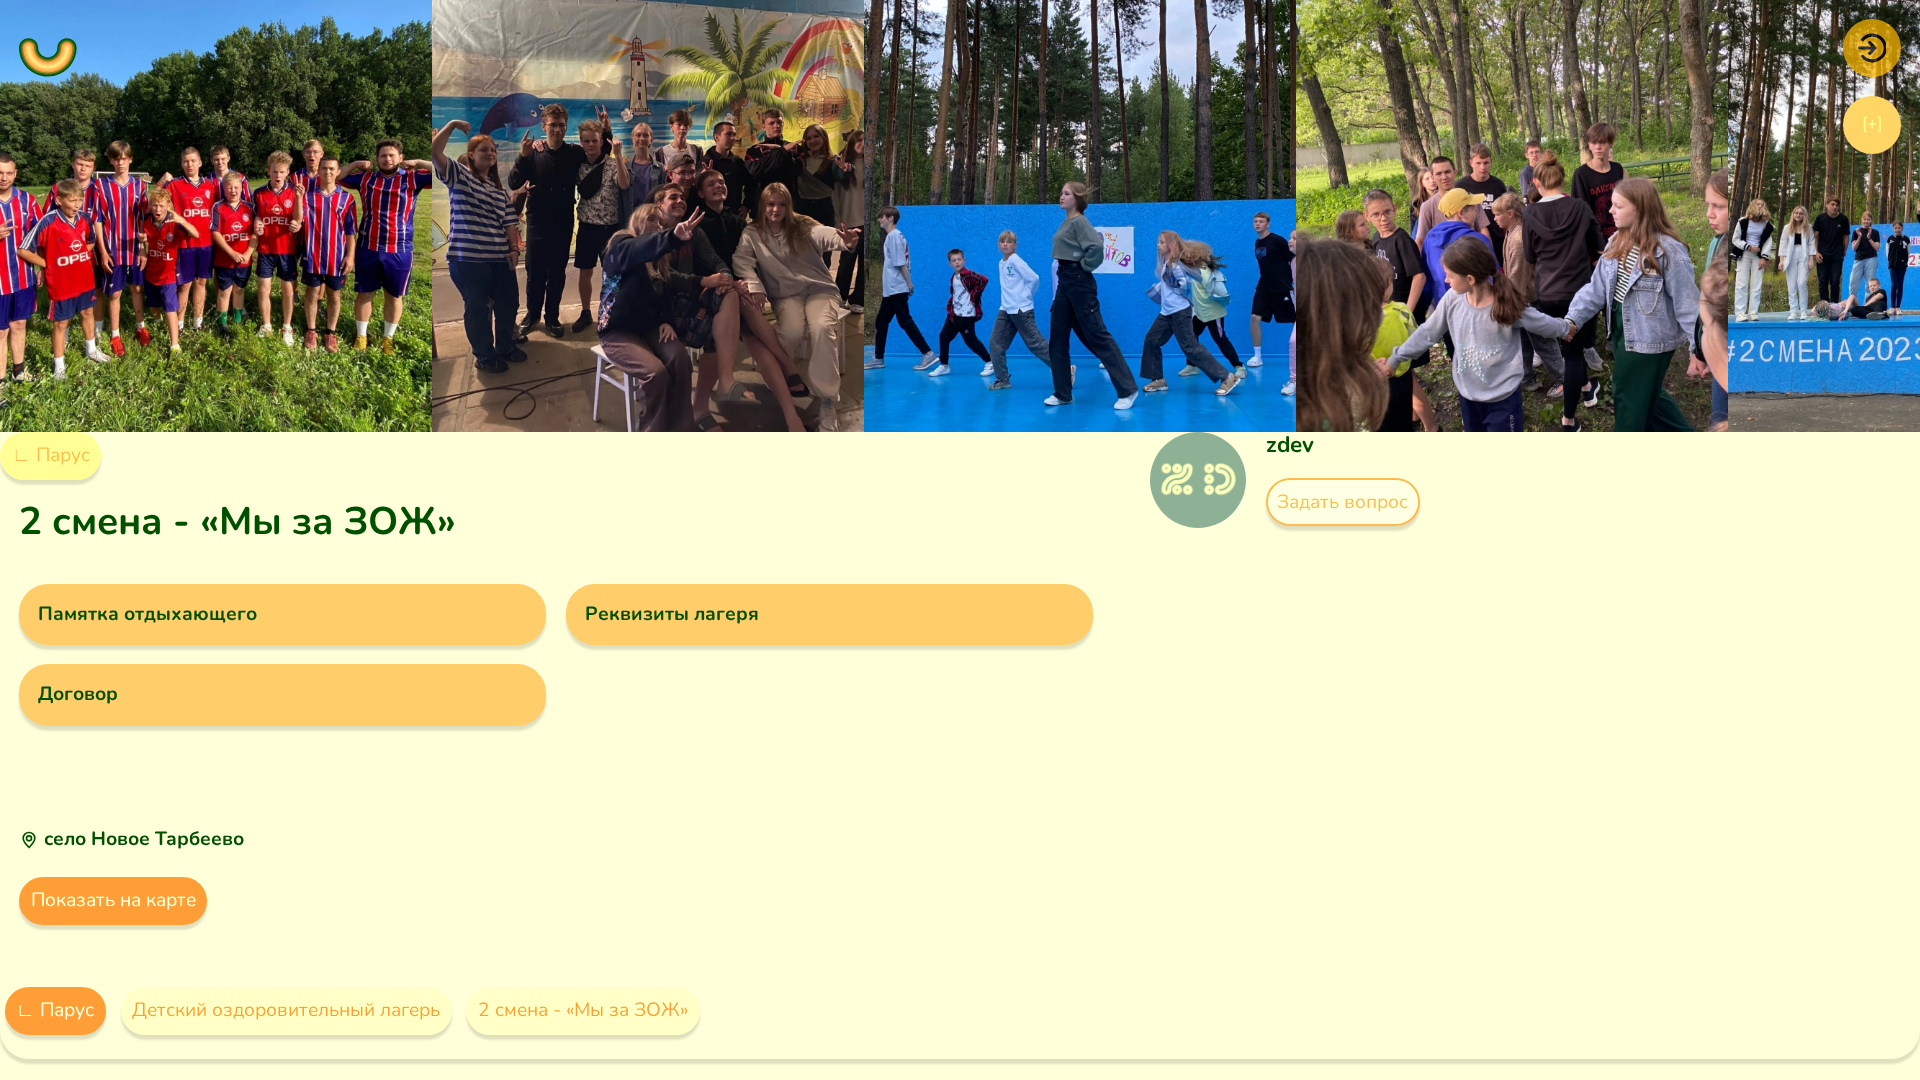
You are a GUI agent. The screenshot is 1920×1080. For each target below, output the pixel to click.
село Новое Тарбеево (144, 839)
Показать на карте (113, 900)
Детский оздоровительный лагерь (286, 1010)
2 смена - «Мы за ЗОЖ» (583, 1010)
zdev (1290, 444)
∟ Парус (51, 455)
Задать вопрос (1342, 502)
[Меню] (48, 48)
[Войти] (1872, 47)
